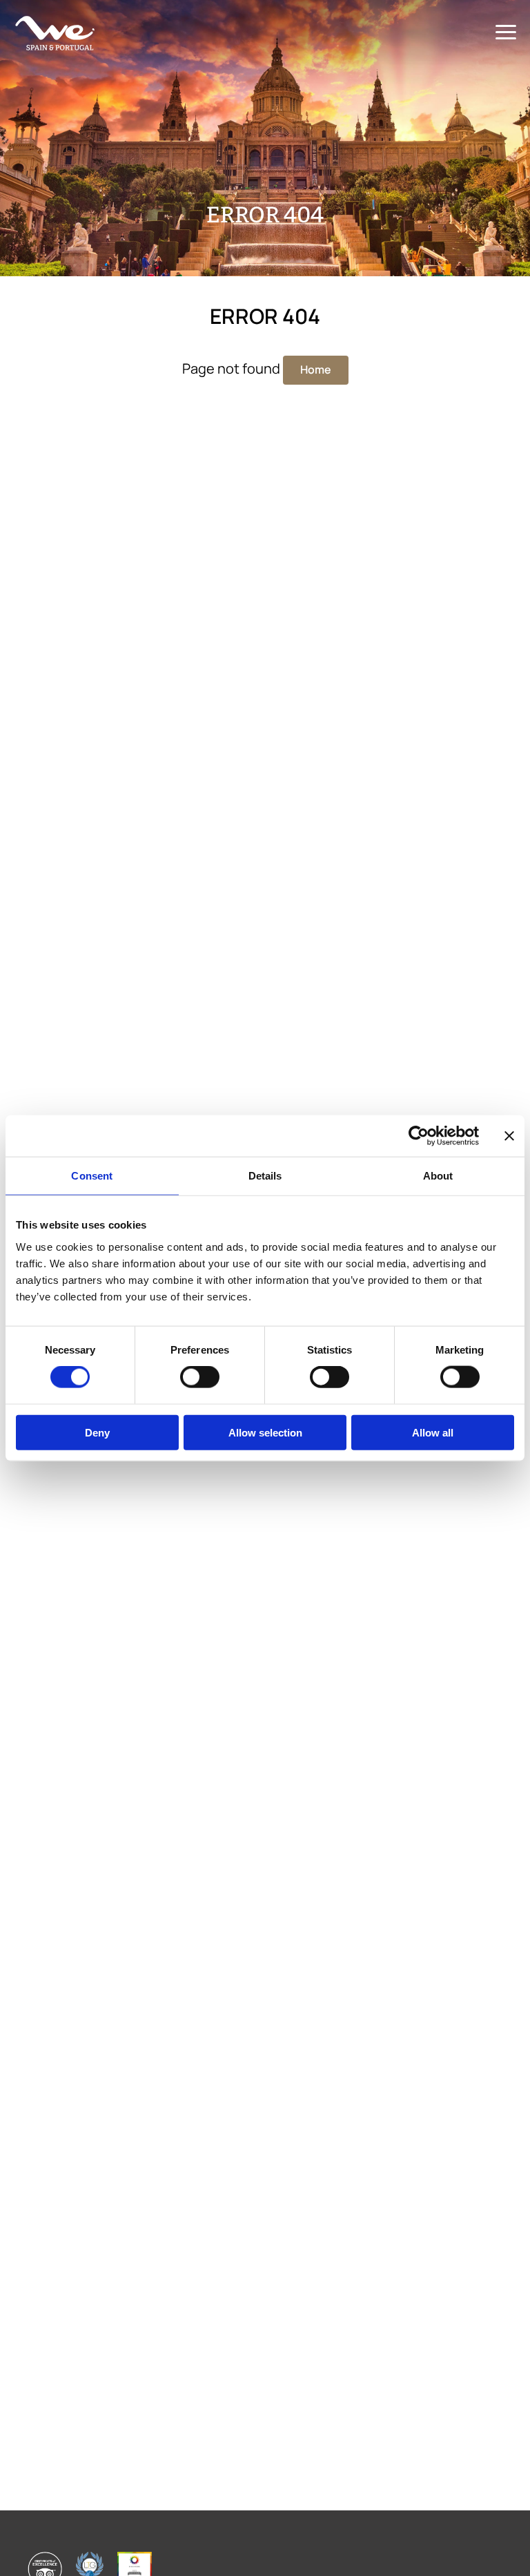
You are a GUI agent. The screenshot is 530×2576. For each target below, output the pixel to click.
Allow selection (265, 1432)
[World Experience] (55, 33)
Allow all (433, 1432)
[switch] (200, 1377)
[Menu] (506, 33)
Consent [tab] (92, 1176)
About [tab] (438, 1176)
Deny (97, 1432)
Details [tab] (265, 1176)
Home (316, 369)
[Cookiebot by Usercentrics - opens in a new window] (419, 1136)
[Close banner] (509, 1136)
